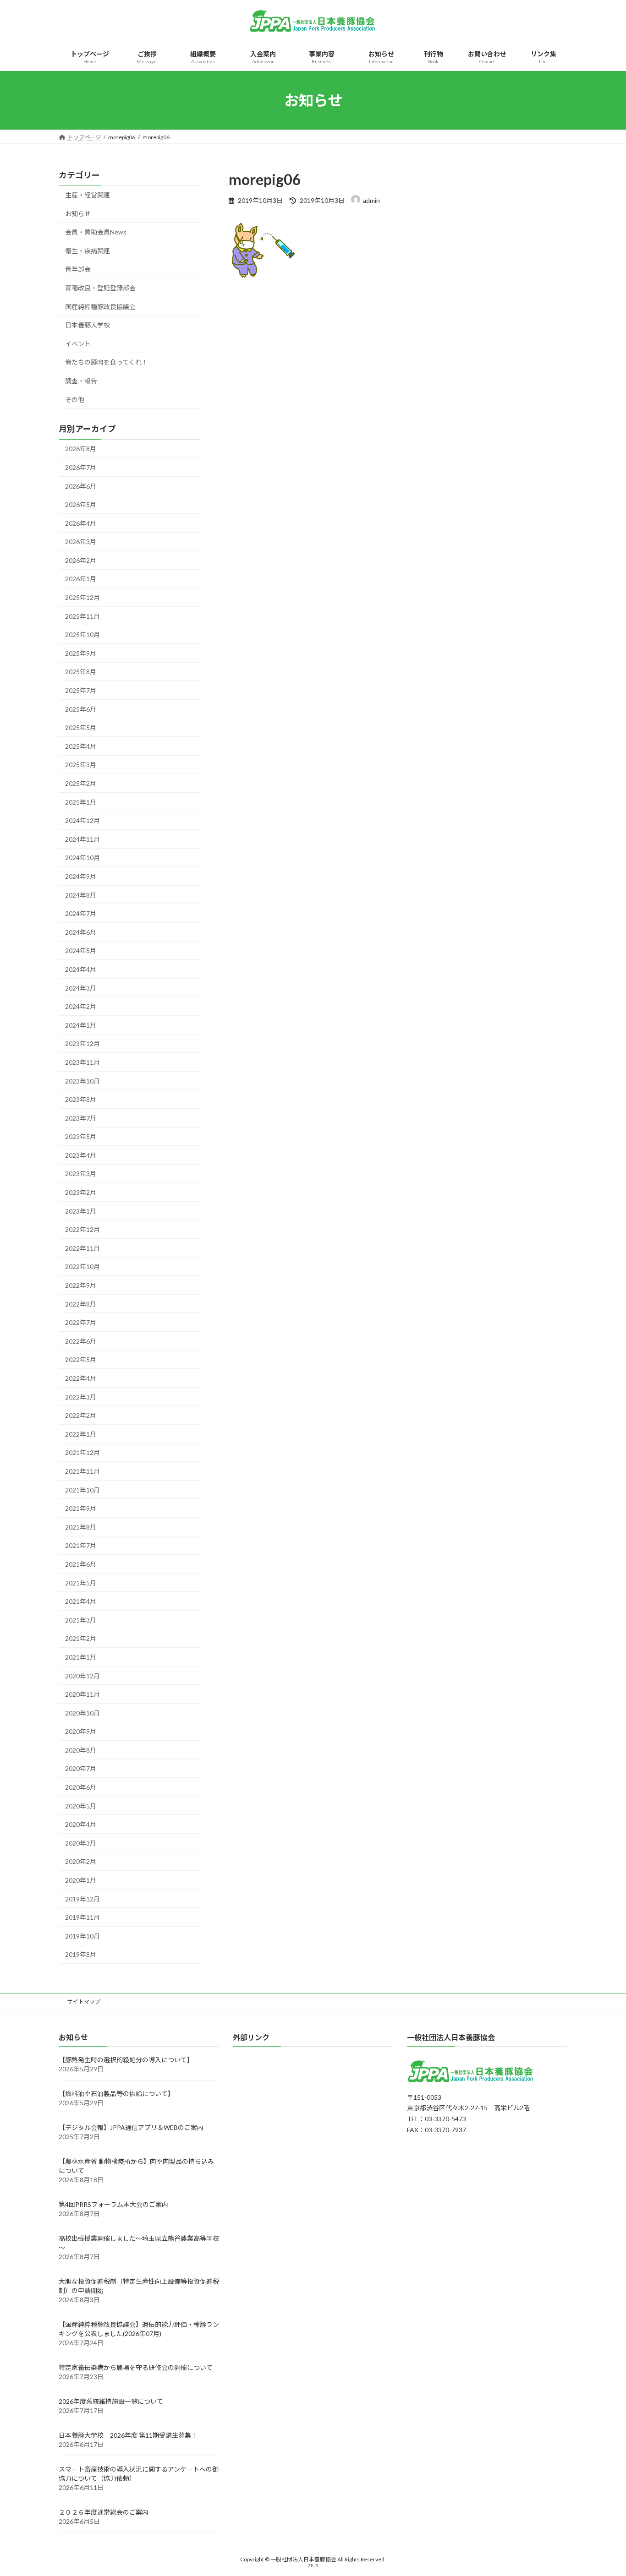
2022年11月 (82, 1248)
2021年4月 (81, 1601)
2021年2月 (81, 1639)
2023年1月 (81, 1211)
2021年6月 (81, 1564)
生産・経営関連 (88, 195)
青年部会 (78, 270)
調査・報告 (81, 381)
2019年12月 (82, 1899)
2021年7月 (81, 1546)
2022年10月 (82, 1267)
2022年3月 (81, 1397)
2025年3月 (81, 765)
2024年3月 (81, 988)
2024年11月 (82, 839)
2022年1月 (81, 1434)
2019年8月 (81, 1955)
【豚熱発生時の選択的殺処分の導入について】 (126, 2060)
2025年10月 (82, 634)
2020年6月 (81, 1787)
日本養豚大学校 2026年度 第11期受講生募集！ (128, 2436)
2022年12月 (82, 1229)
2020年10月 (82, 1713)
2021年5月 (81, 1583)
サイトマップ (84, 2001)
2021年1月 (81, 1657)
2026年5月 (81, 504)
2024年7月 (81, 913)
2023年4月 (81, 1155)
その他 (75, 400)
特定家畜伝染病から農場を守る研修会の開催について (136, 2368)
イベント (78, 344)
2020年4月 (81, 1824)
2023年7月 (81, 1118)
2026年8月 (81, 449)
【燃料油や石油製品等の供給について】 (116, 2094)
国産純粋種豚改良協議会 (100, 307)
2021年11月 (82, 1471)
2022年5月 (81, 1360)
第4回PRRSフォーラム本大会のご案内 (113, 2205)
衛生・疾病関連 (88, 251)
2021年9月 (81, 1508)
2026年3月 (81, 542)
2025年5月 (81, 727)
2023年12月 (82, 1044)
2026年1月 (81, 579)
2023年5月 (81, 1136)
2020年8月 (81, 1750)
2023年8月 (81, 1099)
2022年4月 (81, 1378)
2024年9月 (81, 876)
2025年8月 (81, 672)
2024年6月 (81, 932)
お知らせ (78, 214)
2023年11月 (82, 1062)
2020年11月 (82, 1694)
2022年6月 (81, 1341)
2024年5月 (81, 951)
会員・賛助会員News (96, 232)
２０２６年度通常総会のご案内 (104, 2513)
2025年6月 (81, 709)
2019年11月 (82, 1917)
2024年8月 (81, 895)
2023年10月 (82, 1081)
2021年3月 (81, 1620)
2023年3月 (81, 1174)
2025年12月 (82, 597)
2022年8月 (81, 1304)
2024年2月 (81, 1006)
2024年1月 (81, 1025)
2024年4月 (81, 969)
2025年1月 (81, 802)
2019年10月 (82, 1936)
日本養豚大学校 (88, 325)
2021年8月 (81, 1527)
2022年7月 (81, 1322)
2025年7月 (81, 690)
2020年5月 (81, 1806)
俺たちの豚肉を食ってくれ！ (107, 362)
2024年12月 (82, 820)
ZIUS (313, 2566)
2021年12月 (82, 1453)
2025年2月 (81, 783)
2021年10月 (82, 1490)
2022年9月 (81, 1285)
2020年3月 (81, 1843)
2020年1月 (81, 1880)
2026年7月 (81, 467)
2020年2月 (81, 1862)
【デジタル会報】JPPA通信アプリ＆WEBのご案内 (131, 2128)
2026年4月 (81, 523)
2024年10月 (82, 858)
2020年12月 (82, 1676)
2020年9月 (81, 1731)
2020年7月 (81, 1769)
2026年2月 (81, 560)
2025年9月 (81, 653)
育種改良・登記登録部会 (100, 288)
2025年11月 (82, 616)
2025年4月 (81, 746)
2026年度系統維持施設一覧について (111, 2402)
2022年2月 (81, 1415)
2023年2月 (81, 1192)
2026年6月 (81, 486)
